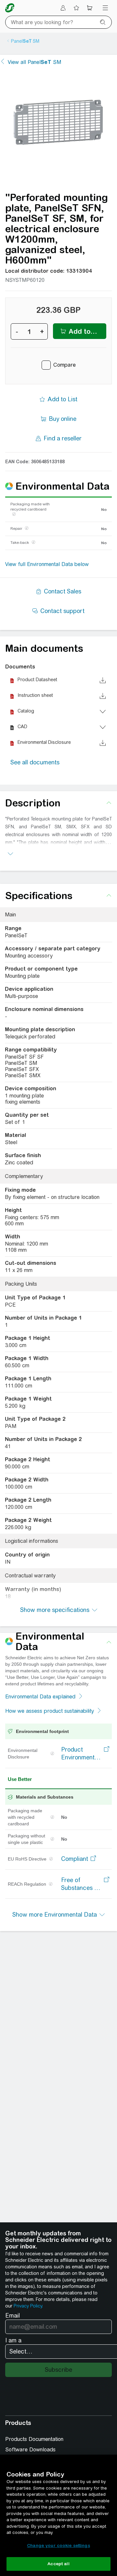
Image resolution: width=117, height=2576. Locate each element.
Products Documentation (34, 2439)
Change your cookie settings (58, 2545)
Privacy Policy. (28, 2306)
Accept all (58, 2564)
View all (34, 62)
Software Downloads (30, 2450)
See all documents (35, 762)
